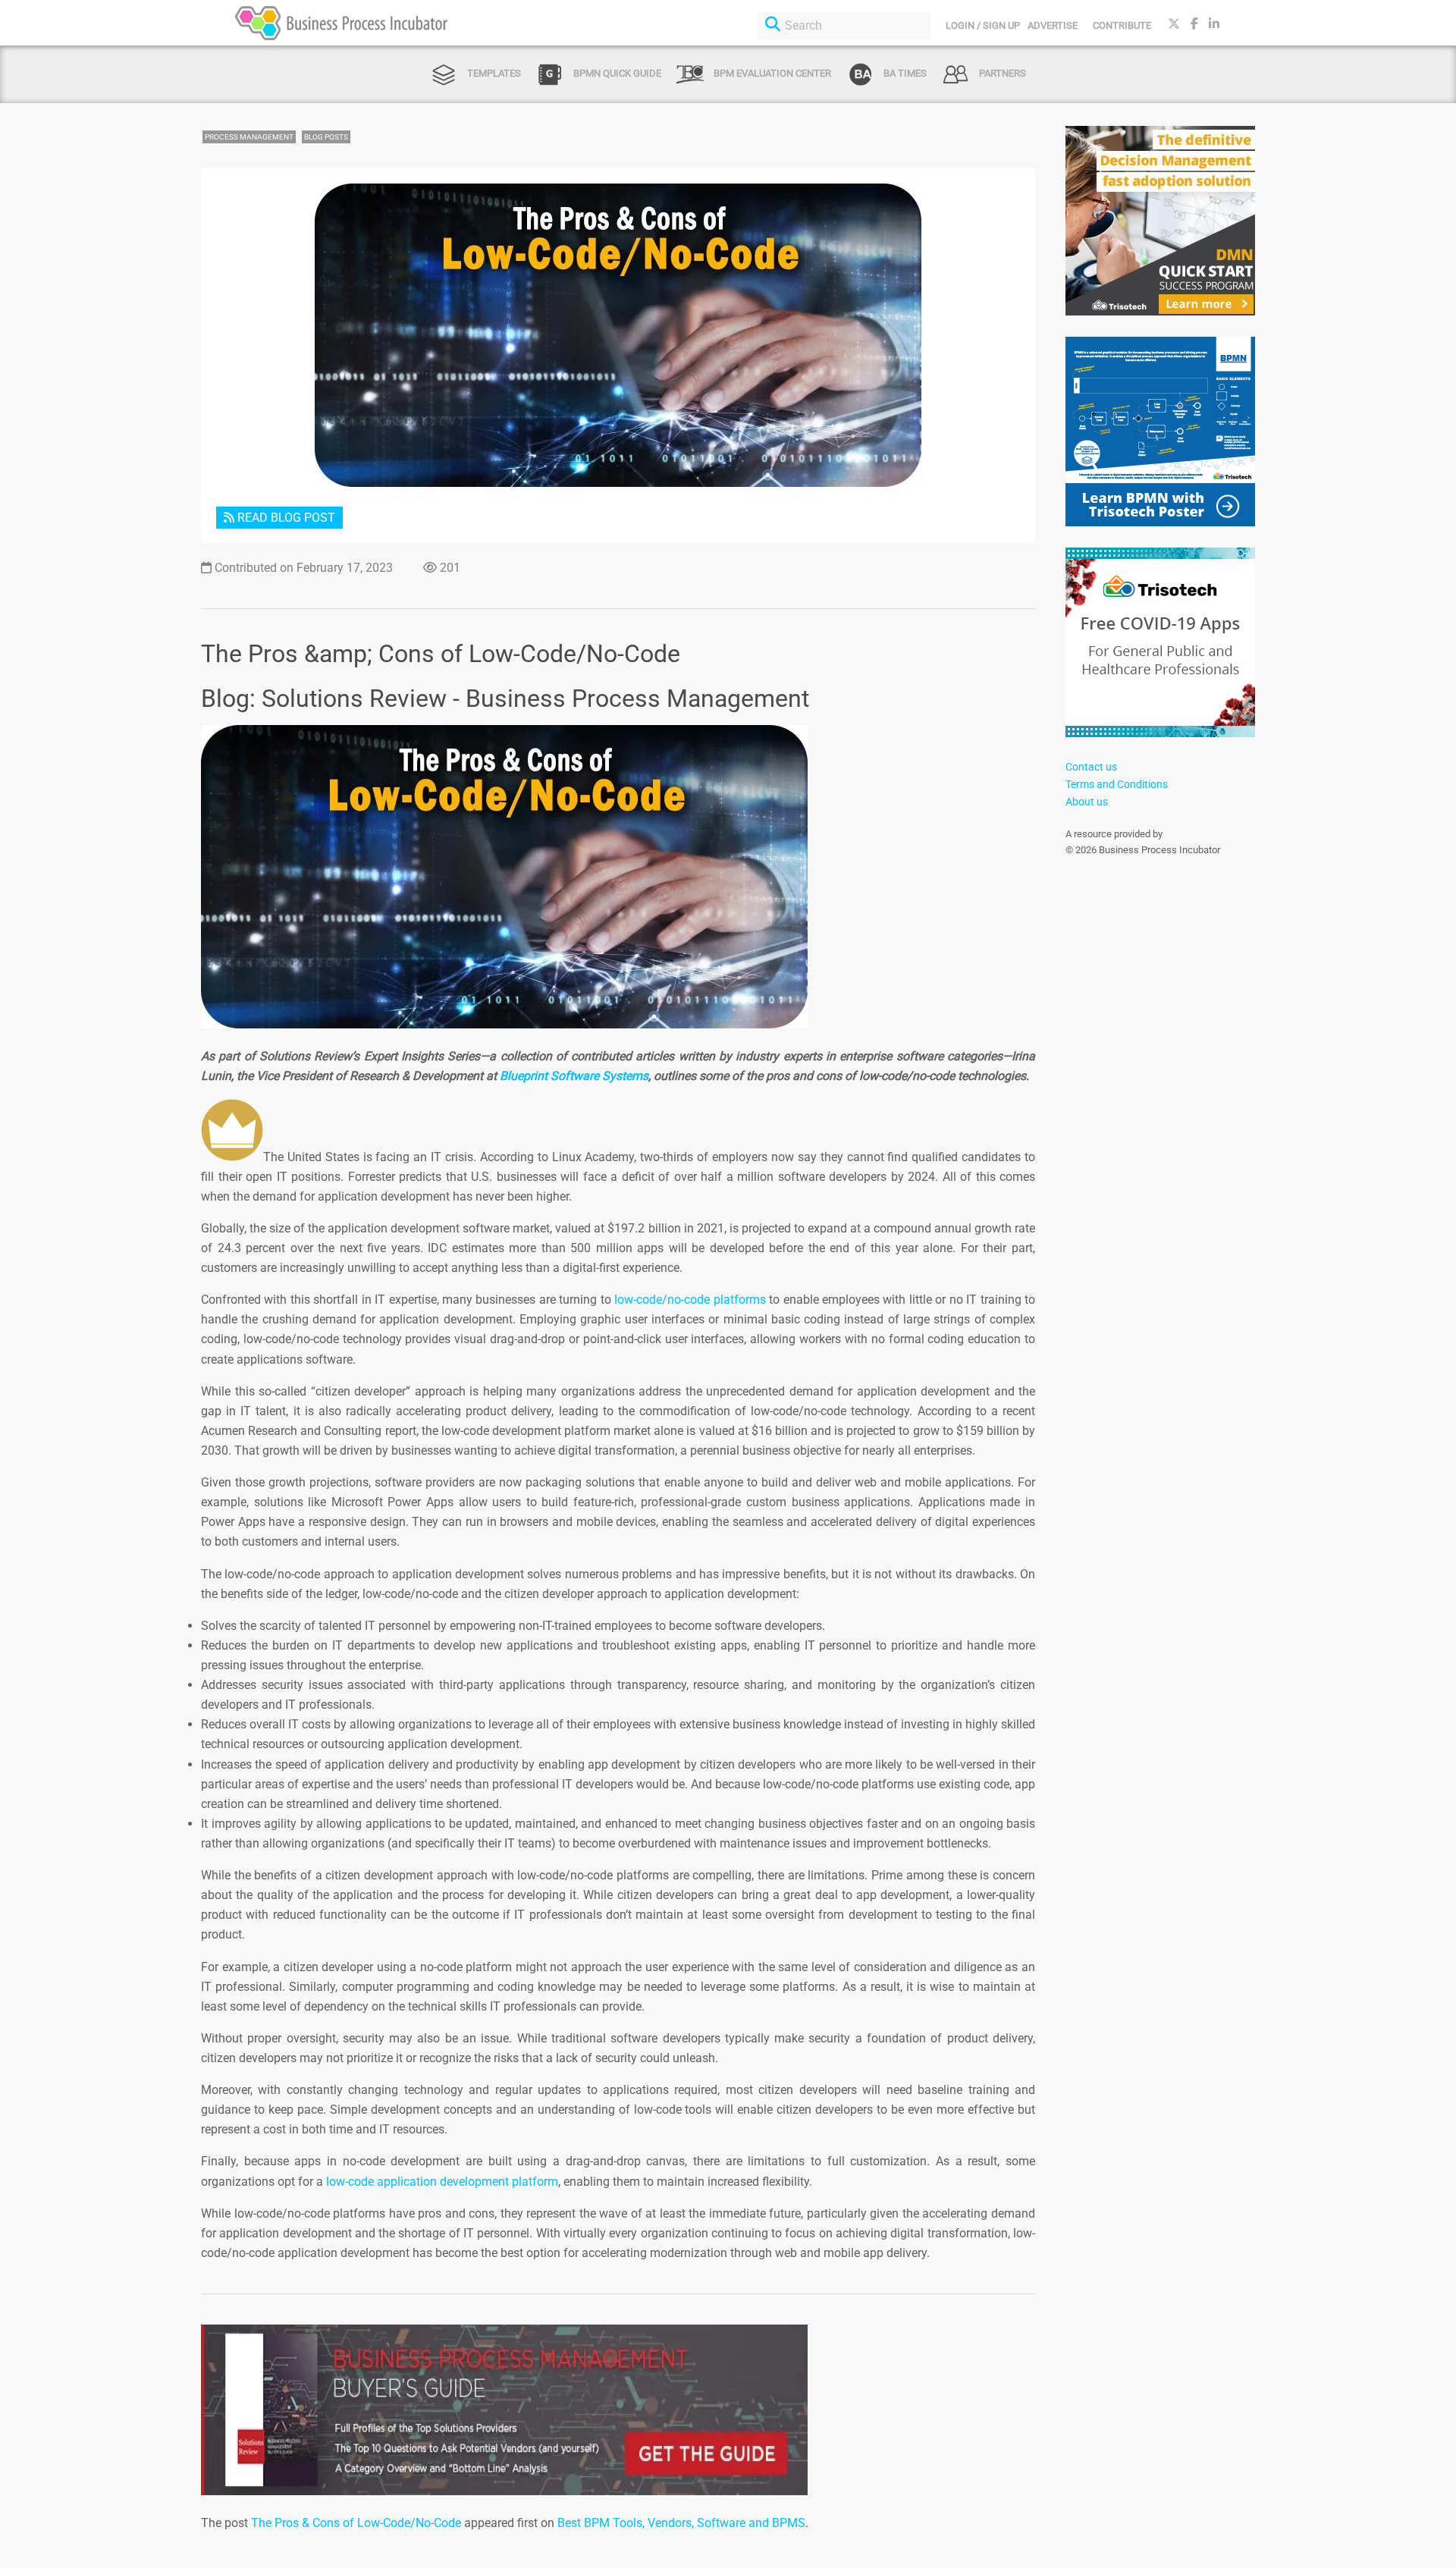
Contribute (1122, 25)
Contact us (1091, 767)
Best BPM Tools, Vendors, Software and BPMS (681, 2523)
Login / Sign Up (983, 25)
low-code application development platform (441, 2182)
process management (249, 137)
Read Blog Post (285, 518)
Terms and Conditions (1117, 784)
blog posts (326, 137)
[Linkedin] (1214, 24)
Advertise (1053, 25)
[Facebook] (1194, 24)
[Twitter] (1174, 24)
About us (1087, 802)
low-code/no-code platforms (689, 1300)
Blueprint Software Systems (574, 1076)
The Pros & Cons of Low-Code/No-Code (356, 2523)
